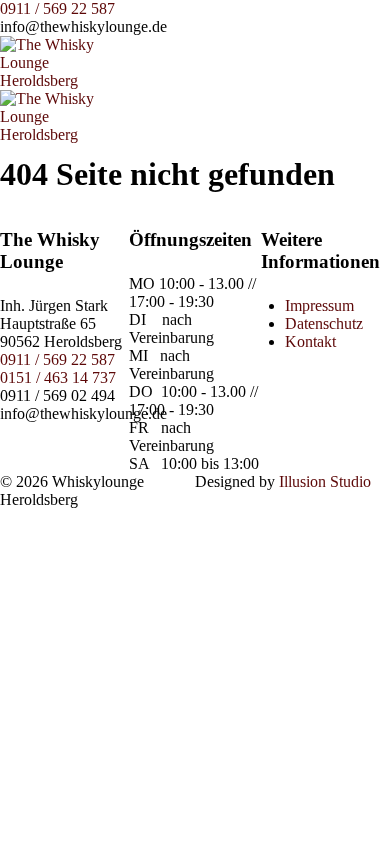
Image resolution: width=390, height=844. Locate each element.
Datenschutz (324, 323)
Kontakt (310, 341)
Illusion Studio (325, 481)
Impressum (319, 305)
